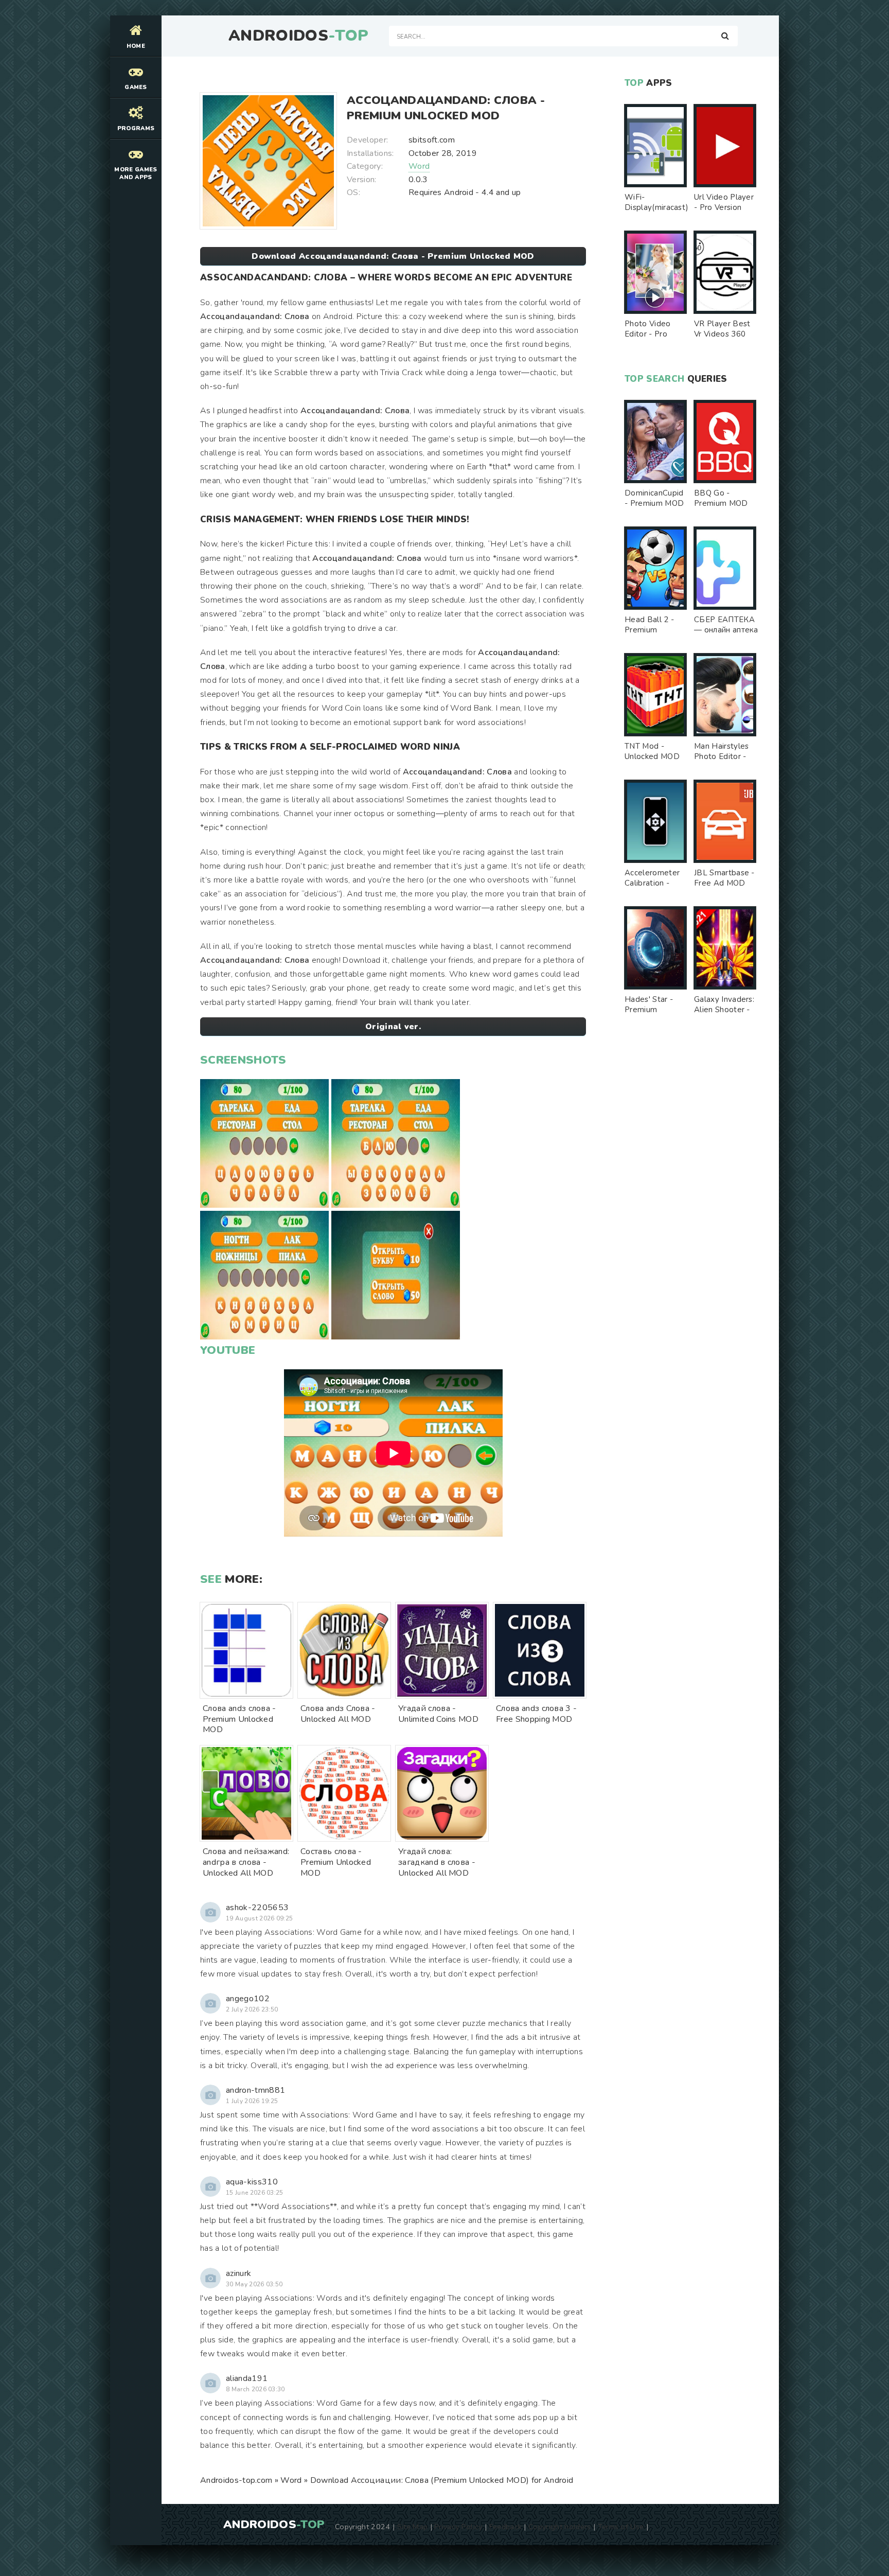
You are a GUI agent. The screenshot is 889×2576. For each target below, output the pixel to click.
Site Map (413, 2527)
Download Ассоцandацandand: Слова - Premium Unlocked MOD (393, 256)
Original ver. (393, 1027)
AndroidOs (298, 36)
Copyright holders (559, 2527)
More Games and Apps (136, 173)
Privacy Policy (458, 2527)
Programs (136, 128)
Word (419, 166)
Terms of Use (621, 2527)
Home (136, 46)
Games (136, 87)
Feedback (506, 2527)
